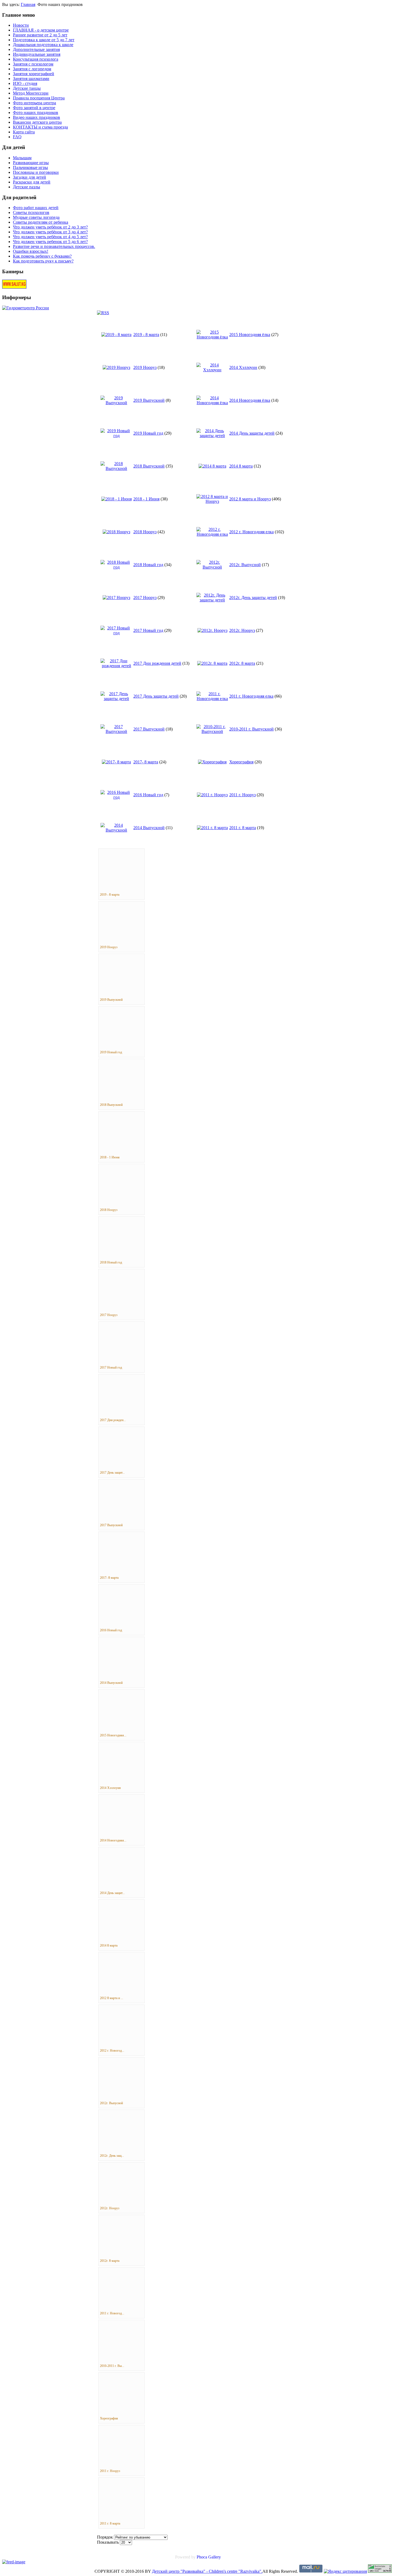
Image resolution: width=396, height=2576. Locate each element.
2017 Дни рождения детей (157, 663)
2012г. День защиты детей (253, 598)
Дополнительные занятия (36, 49)
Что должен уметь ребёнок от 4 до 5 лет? (50, 237)
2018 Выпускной (149, 466)
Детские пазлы (27, 187)
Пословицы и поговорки (36, 172)
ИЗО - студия (25, 83)
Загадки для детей (29, 177)
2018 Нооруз (145, 532)
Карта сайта (24, 132)
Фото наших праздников (36, 112)
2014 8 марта (241, 466)
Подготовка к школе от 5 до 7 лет (44, 40)
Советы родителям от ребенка (41, 222)
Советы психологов (31, 212)
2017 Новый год (148, 630)
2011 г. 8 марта (243, 828)
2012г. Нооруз (242, 630)
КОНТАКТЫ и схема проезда (40, 127)
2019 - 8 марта (146, 335)
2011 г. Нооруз (242, 795)
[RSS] (103, 313)
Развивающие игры (31, 163)
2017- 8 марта (146, 762)
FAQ (17, 137)
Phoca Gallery (209, 2557)
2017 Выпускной (149, 729)
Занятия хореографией (34, 74)
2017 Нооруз (145, 598)
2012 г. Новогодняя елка (251, 532)
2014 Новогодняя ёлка (250, 400)
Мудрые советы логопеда (36, 217)
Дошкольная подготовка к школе (43, 45)
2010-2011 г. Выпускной (251, 729)
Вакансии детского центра (37, 122)
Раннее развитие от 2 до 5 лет (40, 35)
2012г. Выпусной (245, 565)
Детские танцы (27, 88)
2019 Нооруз (145, 367)
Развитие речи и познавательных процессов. (54, 246)
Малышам (22, 158)
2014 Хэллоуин (243, 367)
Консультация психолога (36, 59)
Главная (28, 4)
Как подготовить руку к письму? (43, 261)
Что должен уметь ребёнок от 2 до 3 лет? (50, 227)
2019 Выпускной (149, 400)
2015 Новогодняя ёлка (250, 335)
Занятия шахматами (31, 79)
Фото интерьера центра (34, 103)
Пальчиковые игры (30, 167)
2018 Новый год (148, 565)
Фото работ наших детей (36, 208)
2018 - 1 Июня (146, 499)
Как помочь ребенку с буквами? (42, 256)
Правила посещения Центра (39, 98)
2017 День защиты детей (156, 696)
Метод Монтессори (31, 93)
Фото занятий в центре (34, 108)
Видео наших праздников (37, 117)
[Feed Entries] (14, 2562)
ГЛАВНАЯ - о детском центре (41, 30)
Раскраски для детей (32, 182)
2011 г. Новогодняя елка (251, 696)
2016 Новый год (148, 795)
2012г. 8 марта (242, 663)
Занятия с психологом (33, 64)
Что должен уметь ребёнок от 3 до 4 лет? (50, 232)
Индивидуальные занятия (37, 54)
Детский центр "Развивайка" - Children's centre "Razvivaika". (207, 2571)
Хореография (241, 762)
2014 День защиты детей (252, 433)
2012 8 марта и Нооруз (250, 499)
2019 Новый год (148, 433)
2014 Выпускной (149, 828)
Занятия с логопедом (32, 69)
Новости (21, 25)
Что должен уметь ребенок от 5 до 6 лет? (50, 242)
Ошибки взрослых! (31, 251)
